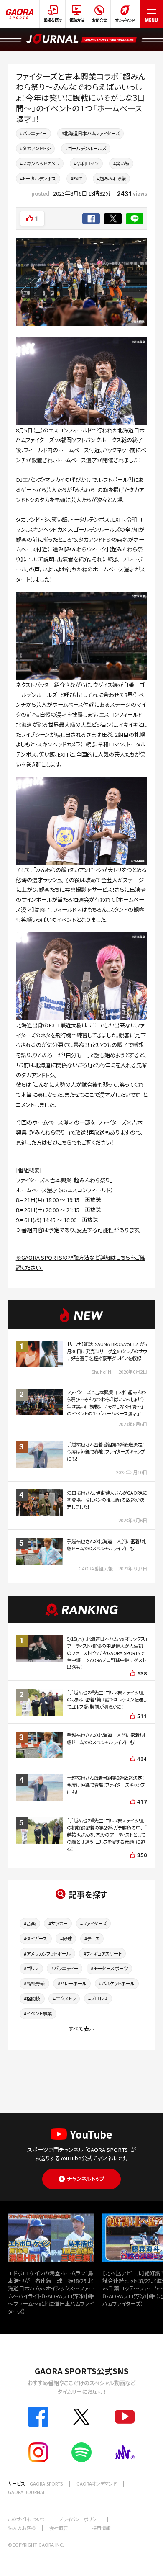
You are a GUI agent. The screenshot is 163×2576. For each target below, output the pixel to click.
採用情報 (101, 2528)
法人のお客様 (22, 2528)
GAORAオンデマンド (97, 2483)
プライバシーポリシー (80, 2519)
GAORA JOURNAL (27, 2492)
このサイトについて (27, 2519)
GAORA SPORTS (46, 2483)
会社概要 (59, 2528)
